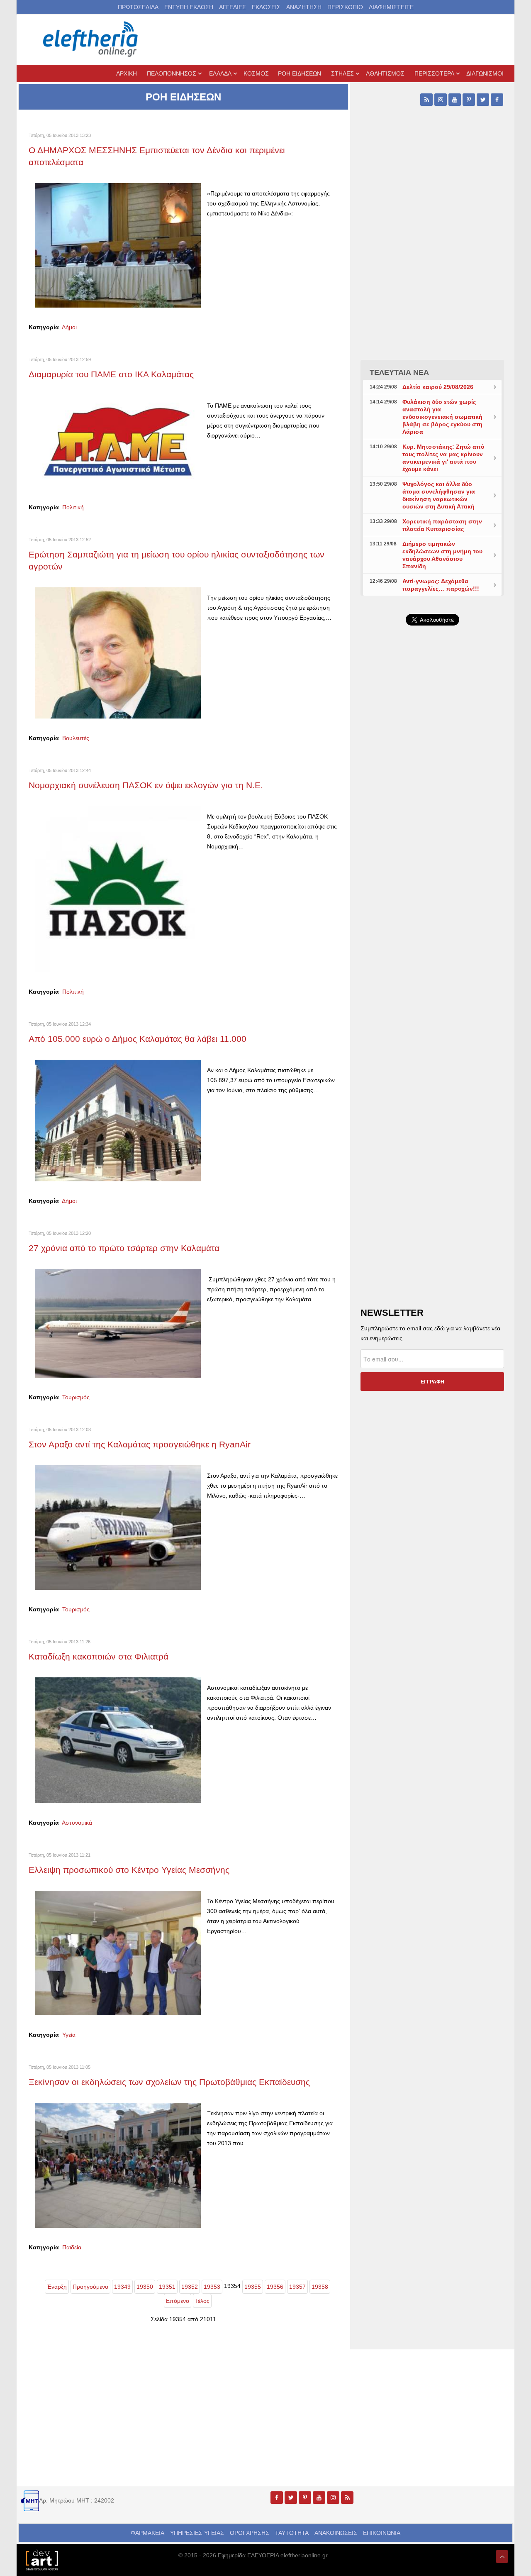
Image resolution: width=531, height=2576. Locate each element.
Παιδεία (72, 2247)
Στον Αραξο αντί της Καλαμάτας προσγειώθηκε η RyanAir (140, 1444)
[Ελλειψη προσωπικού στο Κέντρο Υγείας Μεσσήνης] (118, 1953)
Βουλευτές (76, 738)
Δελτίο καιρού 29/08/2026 (438, 387)
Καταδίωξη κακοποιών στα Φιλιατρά (99, 1656)
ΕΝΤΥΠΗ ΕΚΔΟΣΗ (189, 7)
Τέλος (202, 2301)
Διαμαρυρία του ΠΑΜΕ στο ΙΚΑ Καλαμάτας (111, 374)
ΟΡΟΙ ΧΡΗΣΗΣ (250, 2533)
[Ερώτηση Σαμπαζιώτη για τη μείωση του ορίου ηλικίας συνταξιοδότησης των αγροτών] (118, 653)
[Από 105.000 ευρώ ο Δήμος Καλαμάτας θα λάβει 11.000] (118, 1120)
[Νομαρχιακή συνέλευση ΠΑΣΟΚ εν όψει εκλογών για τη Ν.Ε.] (118, 889)
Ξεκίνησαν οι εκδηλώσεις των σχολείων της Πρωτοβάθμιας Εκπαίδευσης (169, 2082)
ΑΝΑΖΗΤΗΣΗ (304, 7)
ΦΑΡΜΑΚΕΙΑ (147, 2533)
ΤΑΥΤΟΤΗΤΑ (292, 2533)
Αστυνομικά (77, 1823)
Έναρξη (57, 2287)
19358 (320, 2287)
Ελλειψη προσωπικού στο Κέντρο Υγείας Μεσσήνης (129, 1870)
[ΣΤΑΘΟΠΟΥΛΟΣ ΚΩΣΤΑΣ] (41, 2559)
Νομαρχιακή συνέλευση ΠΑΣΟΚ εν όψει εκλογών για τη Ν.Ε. (146, 785)
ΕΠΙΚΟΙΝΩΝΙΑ (382, 2533)
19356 (275, 2287)
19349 (122, 2287)
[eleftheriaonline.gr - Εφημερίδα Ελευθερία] (91, 39)
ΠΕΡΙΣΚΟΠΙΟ (345, 7)
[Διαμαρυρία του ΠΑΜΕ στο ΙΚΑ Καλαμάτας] (118, 441)
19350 (145, 2287)
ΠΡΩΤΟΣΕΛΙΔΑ (138, 7)
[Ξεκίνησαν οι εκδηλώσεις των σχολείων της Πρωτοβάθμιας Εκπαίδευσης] (118, 2165)
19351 (167, 2287)
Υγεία (69, 2035)
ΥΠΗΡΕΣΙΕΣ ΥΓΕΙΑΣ (197, 2533)
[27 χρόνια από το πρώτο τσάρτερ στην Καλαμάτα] (118, 1323)
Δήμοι (69, 327)
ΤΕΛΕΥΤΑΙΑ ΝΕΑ (399, 372)
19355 (253, 2287)
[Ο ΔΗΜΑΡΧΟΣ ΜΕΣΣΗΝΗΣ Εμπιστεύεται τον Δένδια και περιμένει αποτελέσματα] (118, 245)
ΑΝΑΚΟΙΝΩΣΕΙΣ (336, 2533)
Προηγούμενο (90, 2287)
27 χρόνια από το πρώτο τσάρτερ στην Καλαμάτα (124, 1248)
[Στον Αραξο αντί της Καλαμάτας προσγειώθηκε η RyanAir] (118, 1527)
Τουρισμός (76, 1397)
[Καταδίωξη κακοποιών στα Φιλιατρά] (118, 1740)
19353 (212, 2287)
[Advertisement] (432, 829)
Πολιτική (73, 507)
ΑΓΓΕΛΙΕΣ (233, 7)
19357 (297, 2287)
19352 (190, 2287)
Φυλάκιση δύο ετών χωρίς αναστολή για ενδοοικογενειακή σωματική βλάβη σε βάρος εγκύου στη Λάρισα (442, 417)
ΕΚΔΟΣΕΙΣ (266, 7)
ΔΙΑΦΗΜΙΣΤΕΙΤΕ (391, 7)
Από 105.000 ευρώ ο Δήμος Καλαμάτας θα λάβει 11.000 (138, 1039)
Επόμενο (178, 2301)
